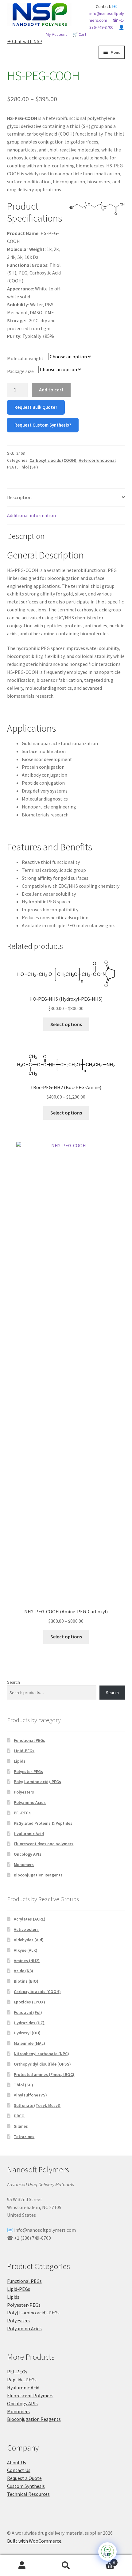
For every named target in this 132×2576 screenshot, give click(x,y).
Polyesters (24, 1792)
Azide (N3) (23, 1971)
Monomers (24, 1865)
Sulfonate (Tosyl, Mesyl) (37, 2105)
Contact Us (19, 2470)
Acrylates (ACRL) (30, 1919)
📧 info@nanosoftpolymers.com (106, 13)
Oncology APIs (28, 1854)
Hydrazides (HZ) (29, 2023)
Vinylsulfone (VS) (30, 2095)
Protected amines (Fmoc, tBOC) (44, 2074)
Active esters (26, 1929)
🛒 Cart (79, 34)
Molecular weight (25, 358)
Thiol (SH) (28, 467)
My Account (22, 2566)
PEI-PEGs (22, 1813)
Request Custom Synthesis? (43, 425)
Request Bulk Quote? (36, 407)
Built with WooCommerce (34, 2541)
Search (14, 1682)
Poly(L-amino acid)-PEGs (37, 1782)
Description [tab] (19, 497)
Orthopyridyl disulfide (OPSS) (42, 2064)
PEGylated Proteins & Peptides (43, 1823)
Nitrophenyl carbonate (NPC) (41, 2054)
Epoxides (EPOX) (29, 2002)
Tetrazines (24, 2137)
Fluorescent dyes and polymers (44, 1844)
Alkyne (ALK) (26, 1950)
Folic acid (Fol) (28, 2012)
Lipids (20, 1761)
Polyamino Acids (30, 1802)
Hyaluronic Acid (29, 1834)
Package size (20, 371)
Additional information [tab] (31, 515)
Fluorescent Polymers (30, 2395)
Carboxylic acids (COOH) (53, 460)
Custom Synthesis (26, 2486)
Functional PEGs (29, 1740)
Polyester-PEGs (28, 1771)
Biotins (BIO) (26, 1981)
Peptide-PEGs (22, 2380)
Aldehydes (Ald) (29, 1940)
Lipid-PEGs (24, 1751)
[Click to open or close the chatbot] (107, 2552)
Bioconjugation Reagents (38, 1875)
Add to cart (51, 390)
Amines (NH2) (27, 1961)
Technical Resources (28, 2494)
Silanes (21, 2126)
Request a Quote (24, 2478)
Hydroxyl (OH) (27, 2033)
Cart (102, 2560)
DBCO (19, 2116)
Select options (66, 1024)
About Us (17, 2462)
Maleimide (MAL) (29, 2043)
